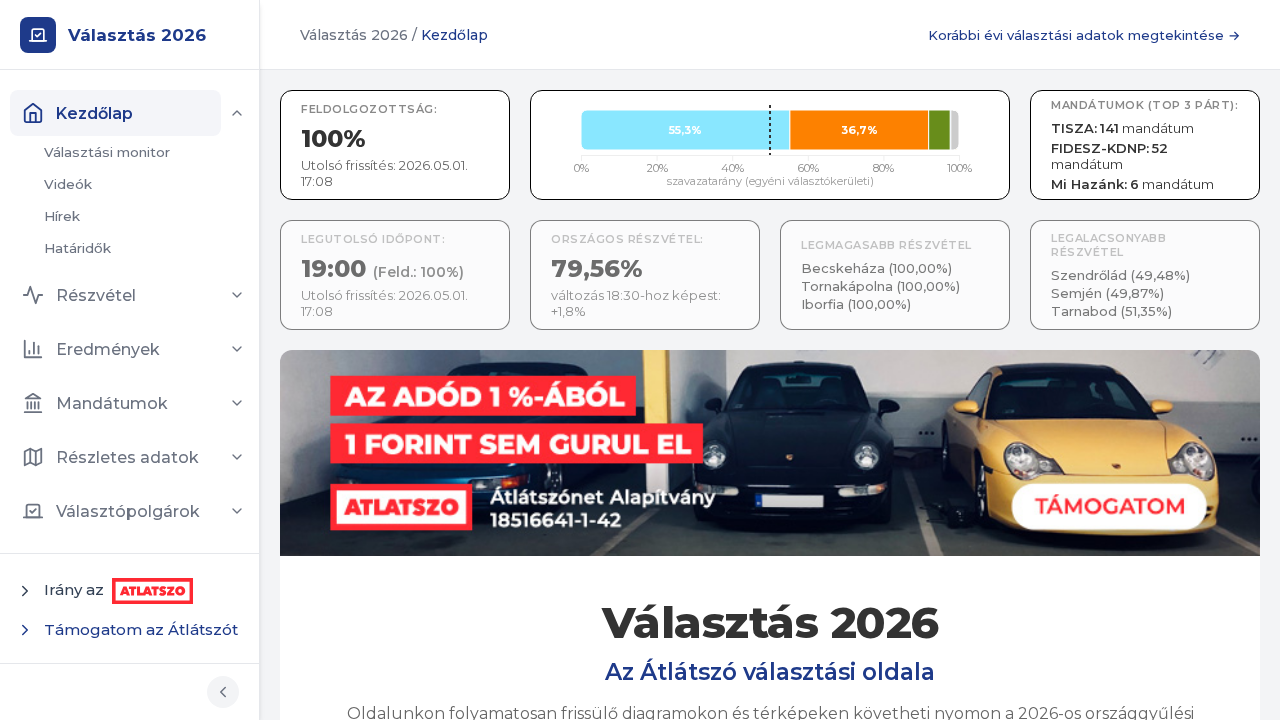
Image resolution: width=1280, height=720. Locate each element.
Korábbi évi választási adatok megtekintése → (1084, 35)
